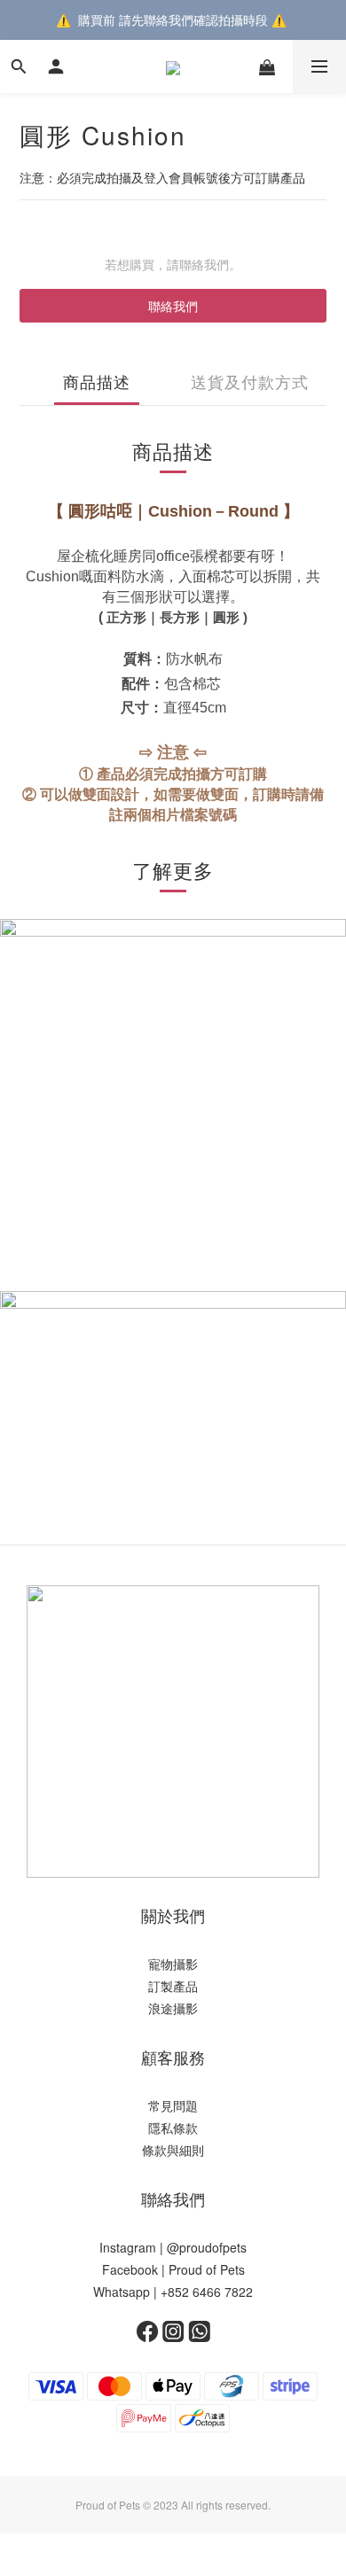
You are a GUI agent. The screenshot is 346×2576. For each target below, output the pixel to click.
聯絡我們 (173, 306)
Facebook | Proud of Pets (173, 2269)
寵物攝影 (173, 1964)
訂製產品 (173, 1986)
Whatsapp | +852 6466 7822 (173, 2292)
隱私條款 (173, 2128)
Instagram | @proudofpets (173, 2247)
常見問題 (173, 2105)
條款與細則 (173, 2150)
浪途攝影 (173, 2008)
